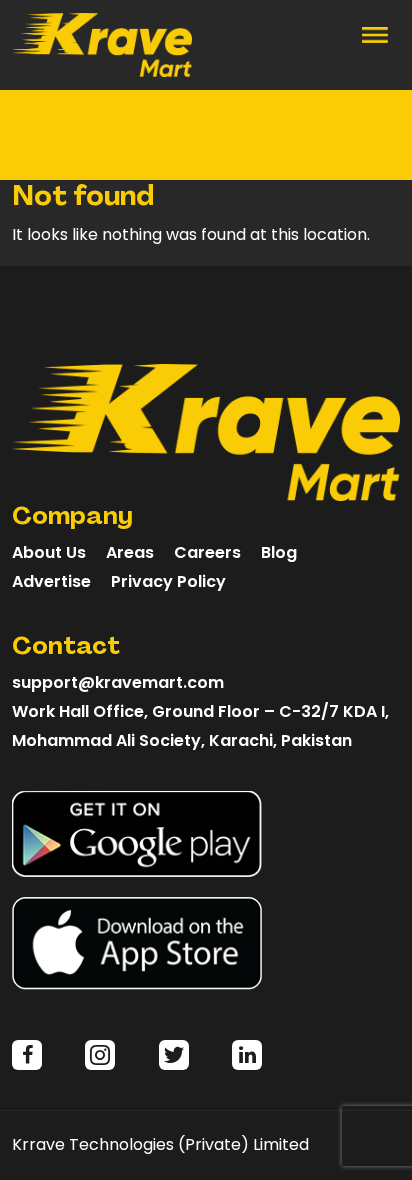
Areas (130, 552)
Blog (279, 552)
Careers (207, 552)
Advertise (51, 581)
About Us (49, 552)
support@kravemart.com (118, 682)
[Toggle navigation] (375, 33)
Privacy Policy (168, 581)
